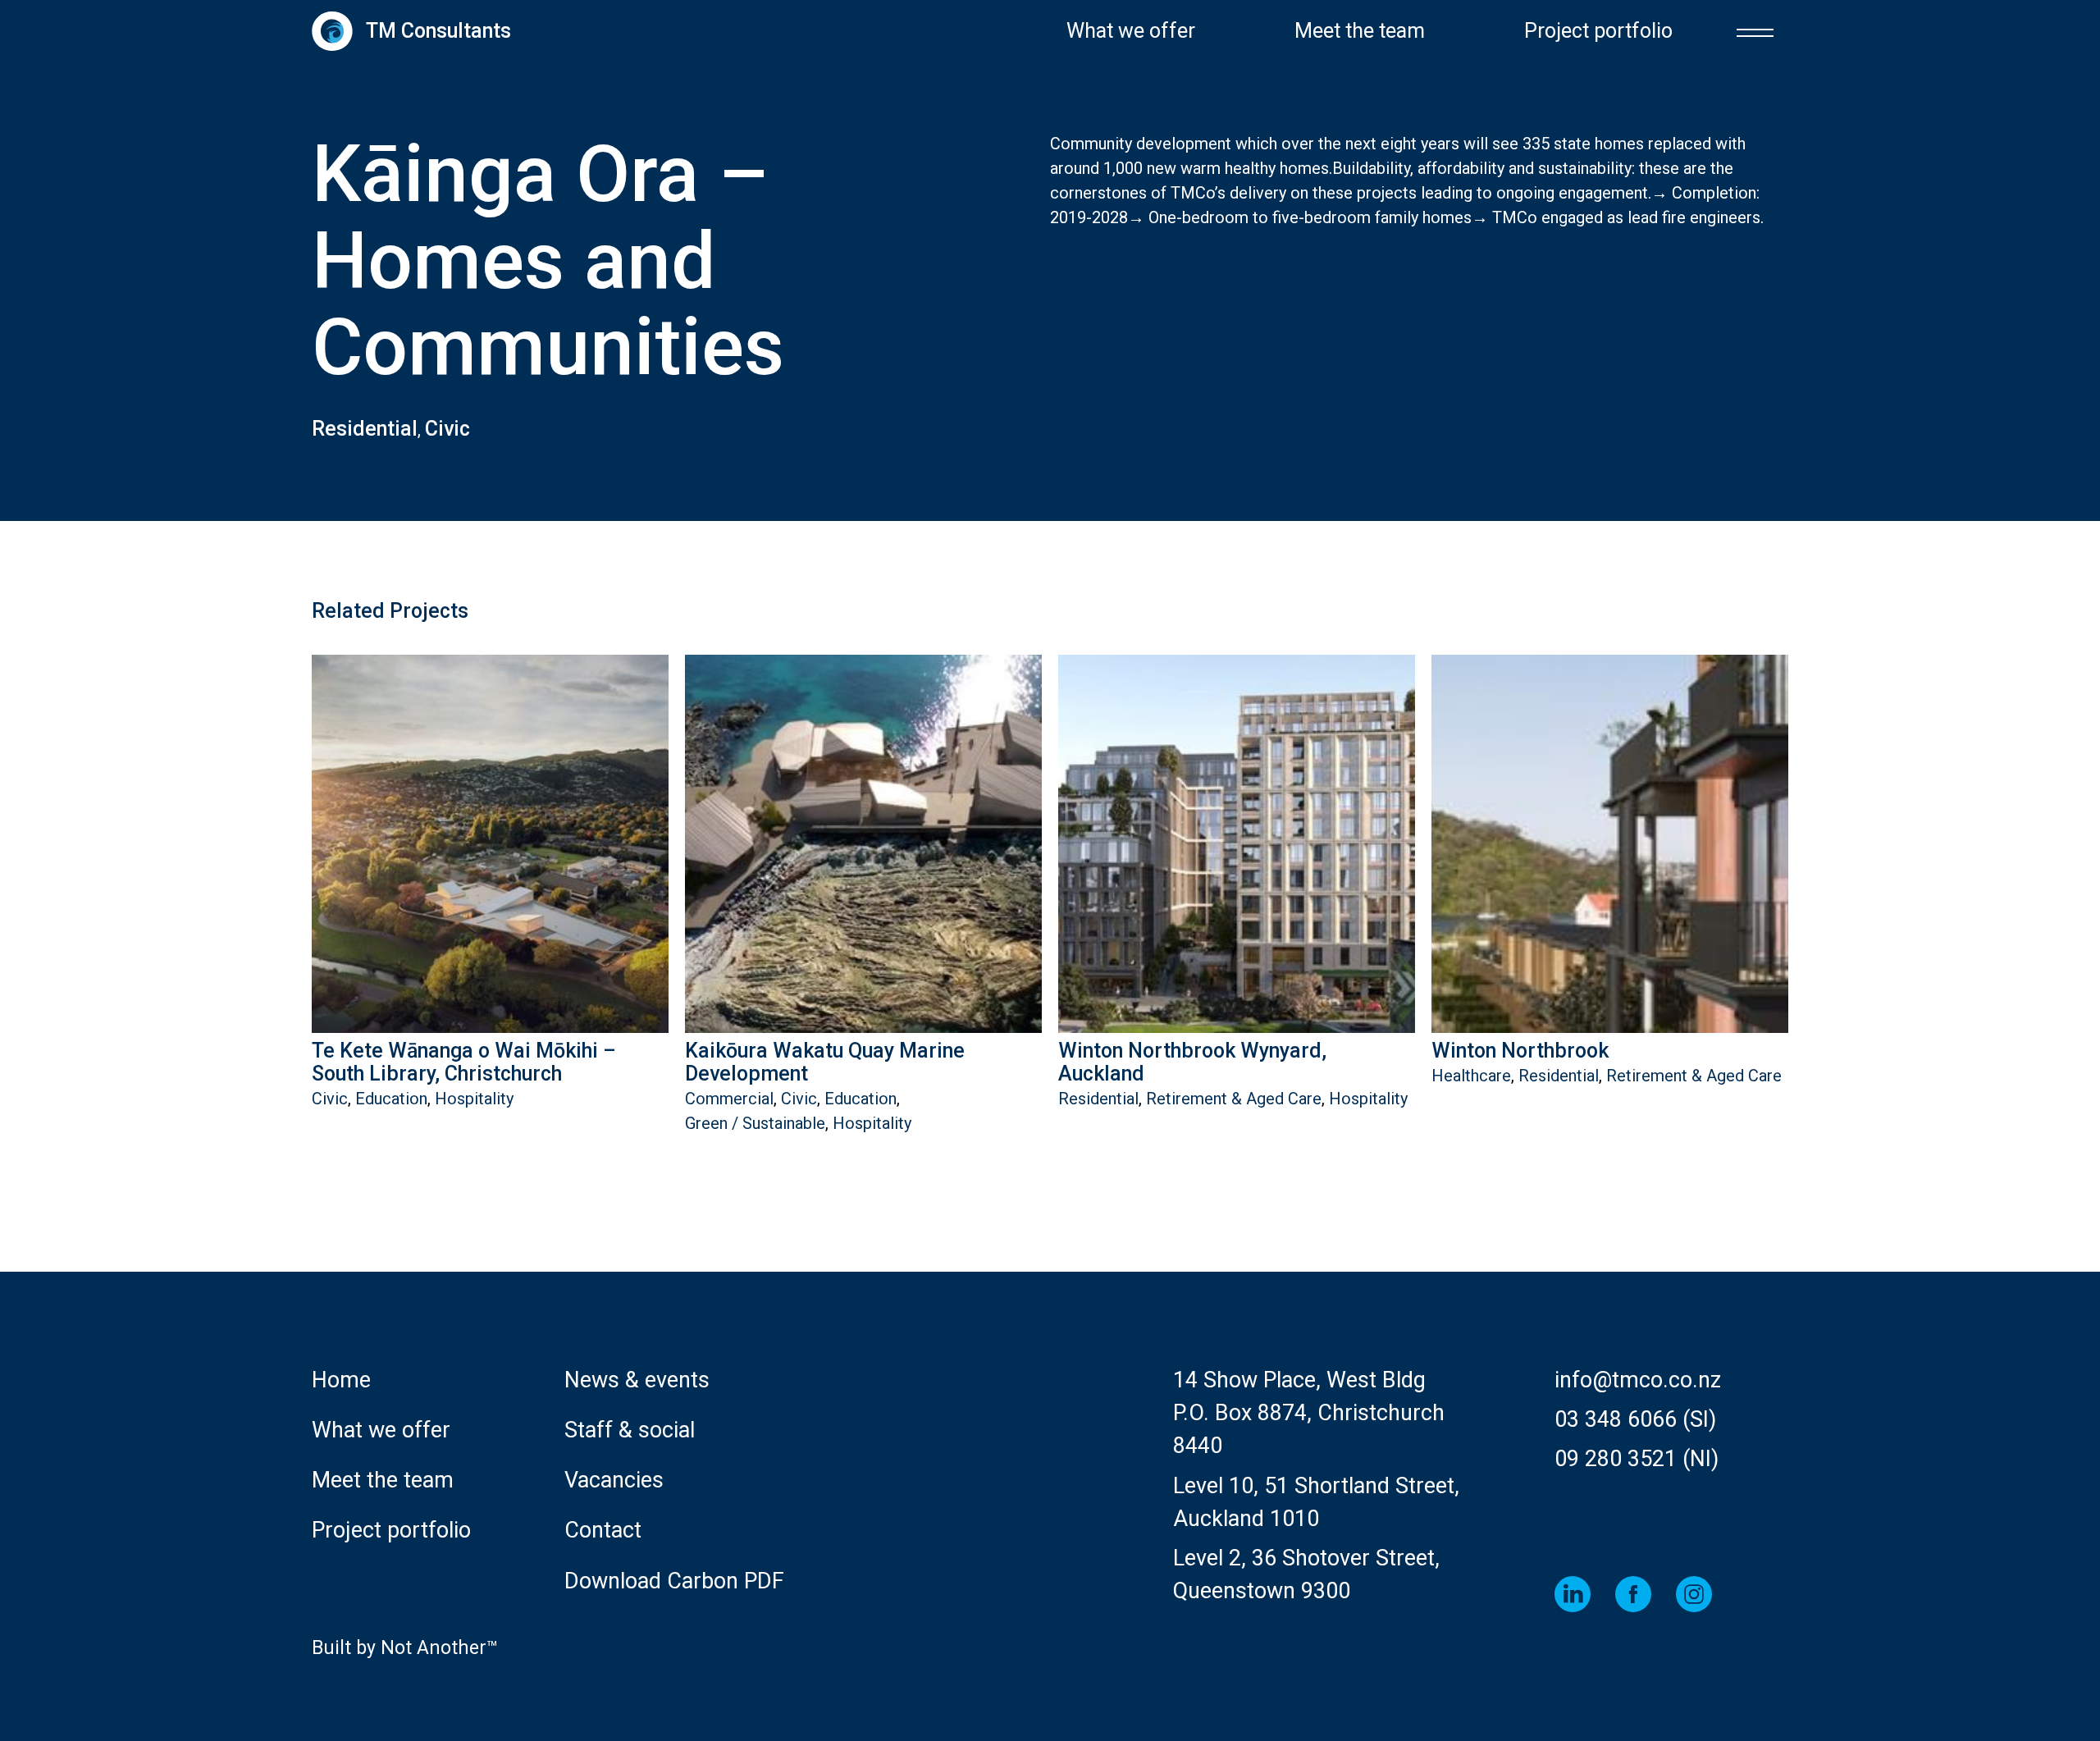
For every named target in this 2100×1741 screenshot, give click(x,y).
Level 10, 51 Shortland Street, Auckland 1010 (1316, 1502)
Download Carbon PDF (674, 1581)
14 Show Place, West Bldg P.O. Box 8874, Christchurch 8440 (1309, 1413)
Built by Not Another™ (405, 1648)
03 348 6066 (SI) (1635, 1419)
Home (341, 1380)
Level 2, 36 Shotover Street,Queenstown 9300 (1306, 1574)
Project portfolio (1598, 31)
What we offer (1131, 31)
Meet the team (1360, 31)
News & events (637, 1380)
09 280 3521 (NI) (1637, 1459)
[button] (1755, 31)
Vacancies (614, 1480)
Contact (603, 1530)
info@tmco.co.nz (1638, 1380)
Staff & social (630, 1430)
